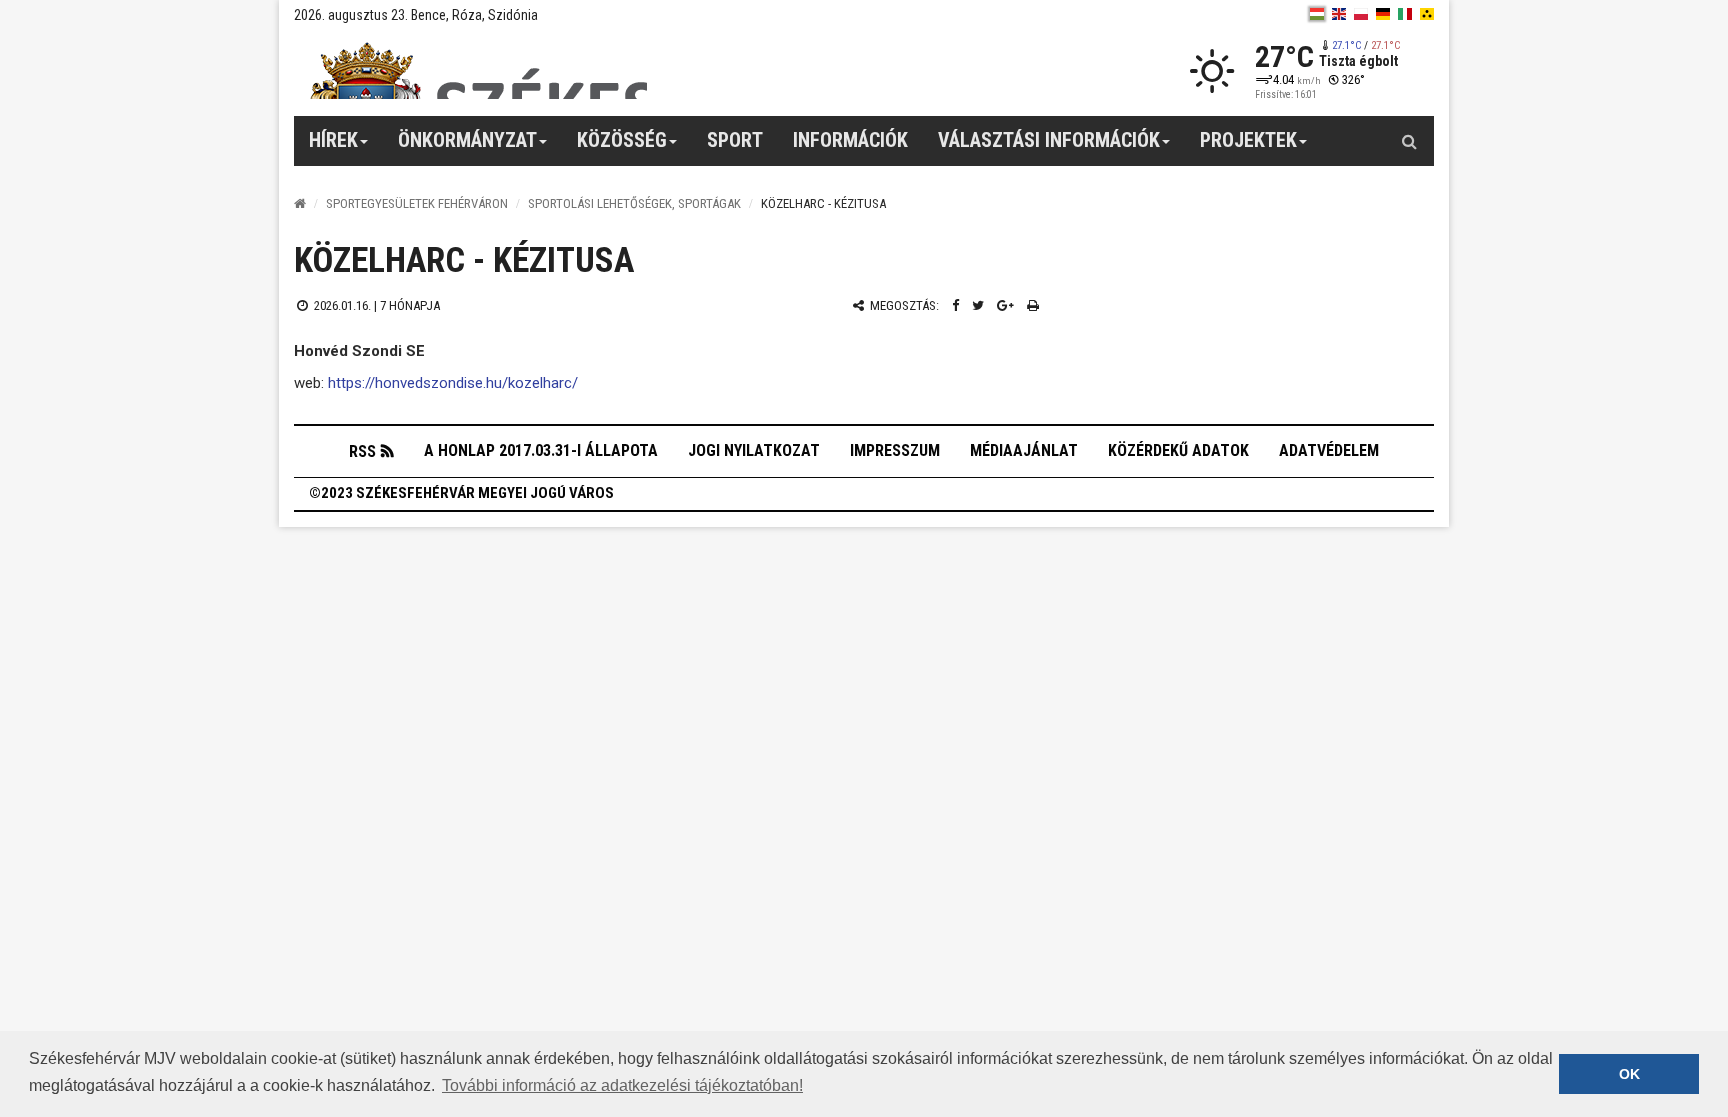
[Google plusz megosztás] (1005, 305)
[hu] (1317, 14)
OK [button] (1629, 1074)
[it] (1405, 14)
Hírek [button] (333, 140)
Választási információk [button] (1049, 140)
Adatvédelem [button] (1329, 450)
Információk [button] (850, 140)
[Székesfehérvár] (478, 70)
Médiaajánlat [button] (1024, 450)
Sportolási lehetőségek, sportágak (634, 203)
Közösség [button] (622, 140)
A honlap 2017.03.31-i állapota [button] (541, 450)
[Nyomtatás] (1033, 305)
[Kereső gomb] (1409, 141)
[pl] (1361, 14)
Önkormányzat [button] (467, 140)
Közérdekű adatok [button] (1178, 450)
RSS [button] (362, 451)
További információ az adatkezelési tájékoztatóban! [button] (622, 1085)
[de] (1383, 14)
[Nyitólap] (300, 203)
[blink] (1427, 14)
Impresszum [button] (895, 450)
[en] (1339, 14)
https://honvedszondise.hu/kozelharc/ (453, 383)
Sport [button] (735, 140)
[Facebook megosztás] (955, 305)
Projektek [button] (1248, 140)
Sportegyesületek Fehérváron (417, 203)
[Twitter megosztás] (978, 305)
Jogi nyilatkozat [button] (754, 450)
